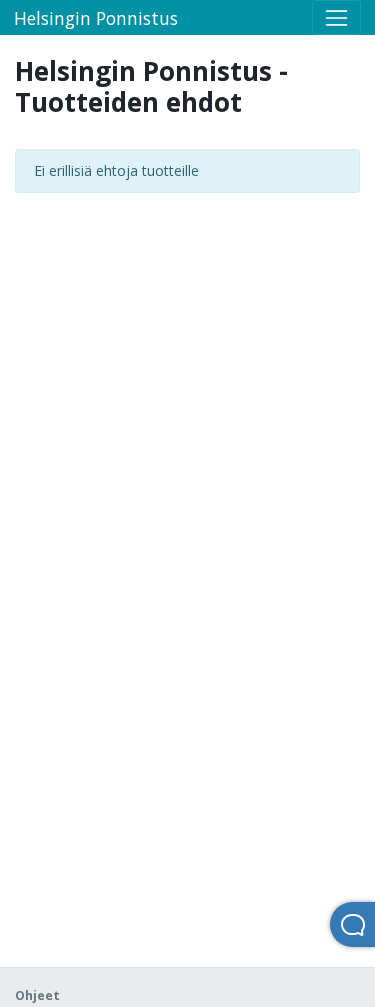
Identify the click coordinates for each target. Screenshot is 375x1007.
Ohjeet (37, 995)
